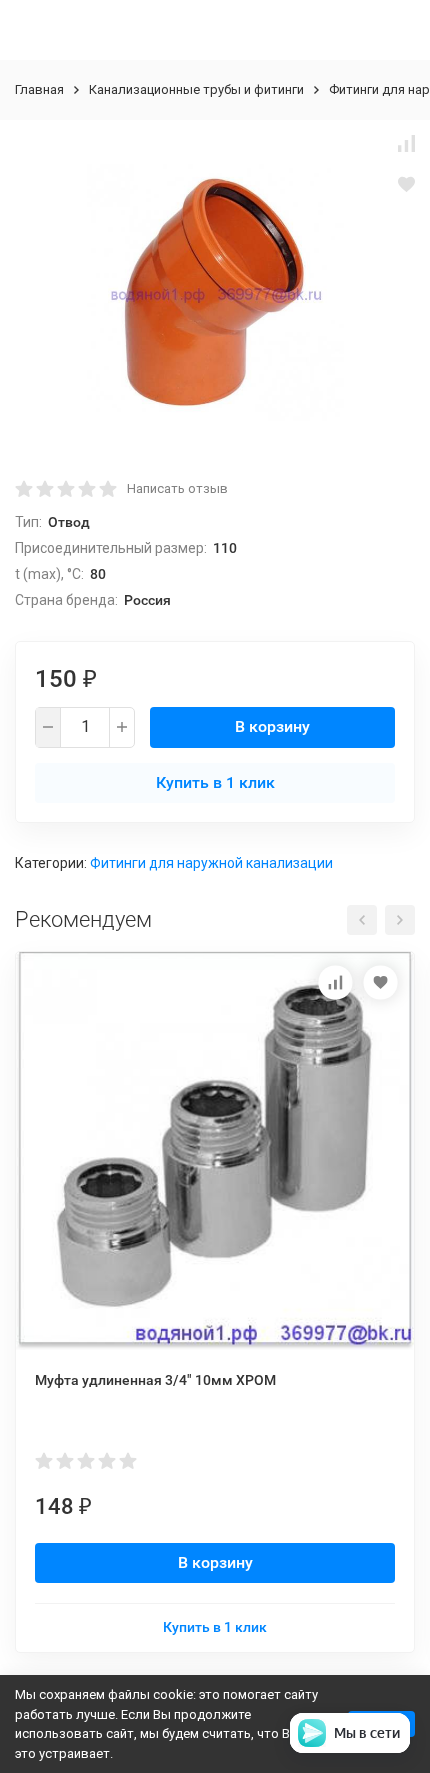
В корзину (272, 726)
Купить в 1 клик (215, 782)
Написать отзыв (177, 488)
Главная (39, 89)
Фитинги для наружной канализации (211, 863)
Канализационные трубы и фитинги (196, 89)
